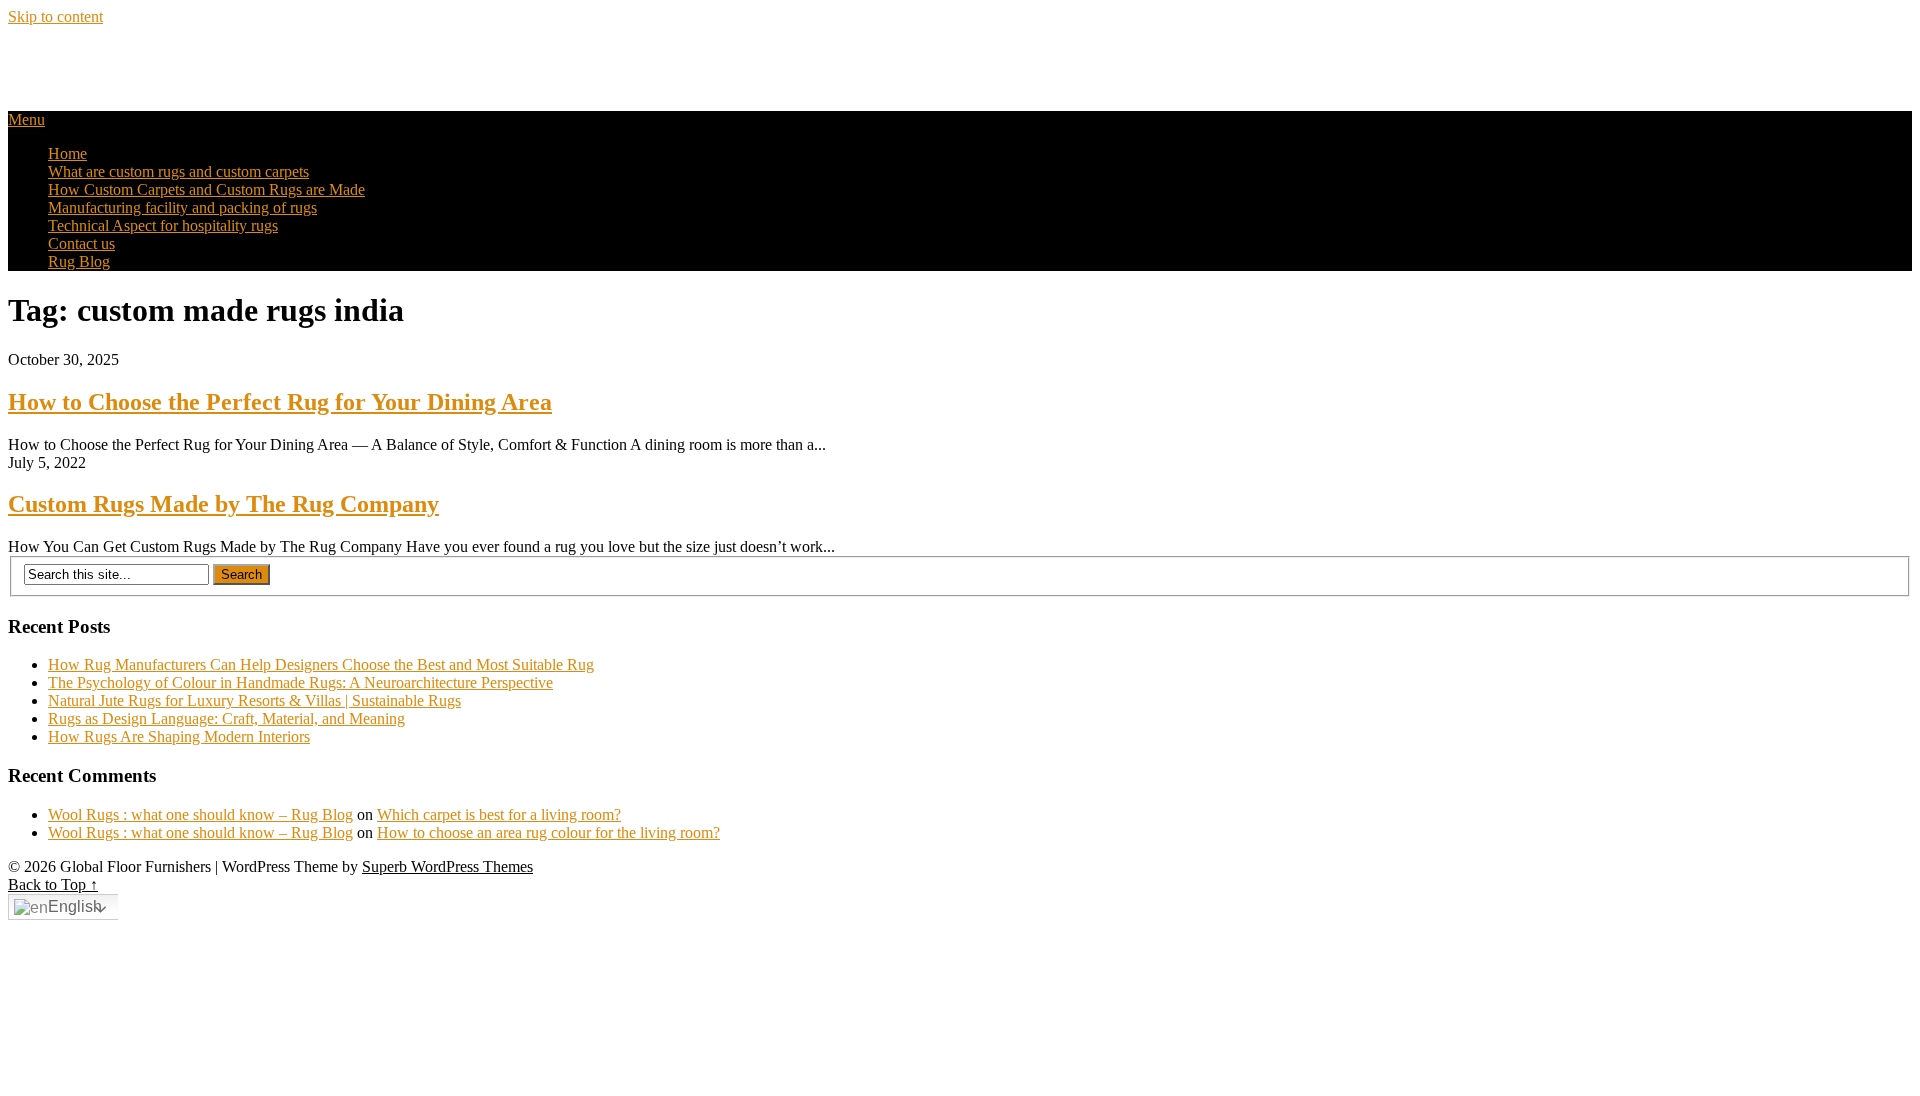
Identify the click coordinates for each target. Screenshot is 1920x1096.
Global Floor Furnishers (133, 59)
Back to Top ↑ (53, 884)
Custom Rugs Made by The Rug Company (223, 504)
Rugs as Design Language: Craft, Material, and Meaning (226, 718)
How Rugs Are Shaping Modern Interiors (179, 736)
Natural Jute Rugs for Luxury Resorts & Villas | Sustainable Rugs (254, 700)
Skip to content (55, 16)
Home (67, 153)
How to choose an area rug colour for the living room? (548, 832)
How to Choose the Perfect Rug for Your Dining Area (280, 402)
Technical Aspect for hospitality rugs (163, 225)
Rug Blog (79, 261)
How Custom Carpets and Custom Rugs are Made (206, 189)
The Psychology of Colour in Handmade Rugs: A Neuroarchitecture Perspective (300, 682)
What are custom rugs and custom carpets (178, 171)
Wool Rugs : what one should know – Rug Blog (200, 814)
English (75, 906)
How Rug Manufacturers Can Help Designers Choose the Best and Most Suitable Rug (321, 664)
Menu (26, 119)
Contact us (81, 243)
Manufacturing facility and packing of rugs (182, 207)
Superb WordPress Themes (447, 866)
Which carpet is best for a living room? (499, 814)
